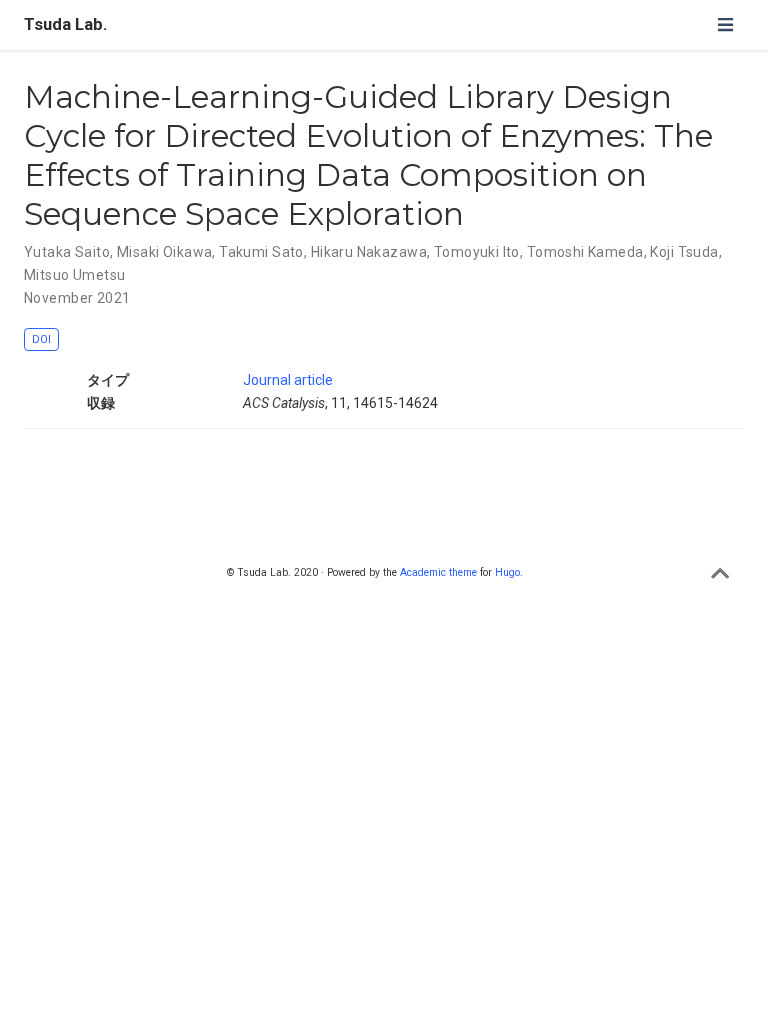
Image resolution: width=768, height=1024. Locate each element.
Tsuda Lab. (66, 24)
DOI (41, 339)
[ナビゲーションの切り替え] (725, 24)
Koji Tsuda (684, 252)
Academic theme (438, 572)
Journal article (288, 380)
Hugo (507, 572)
